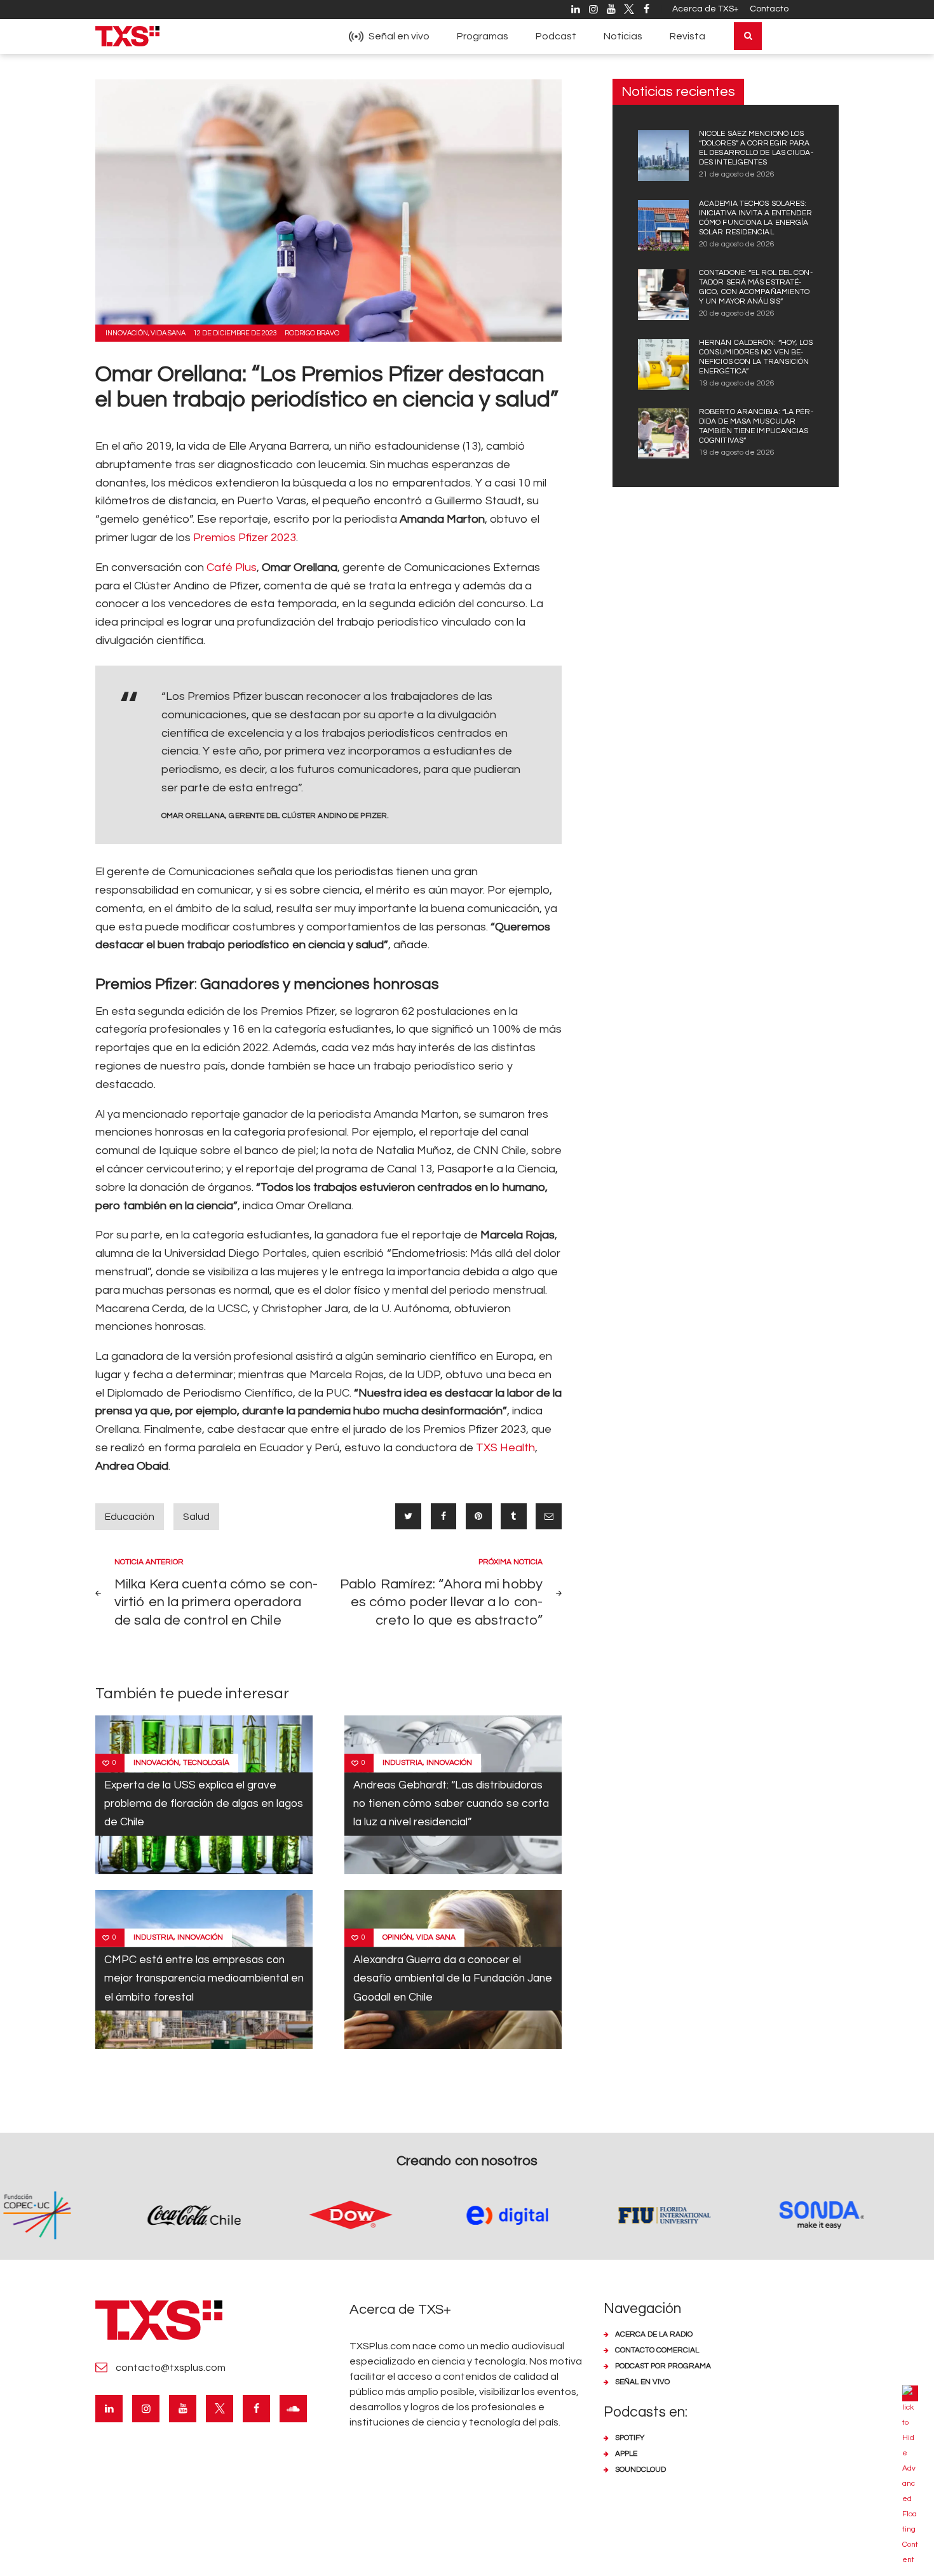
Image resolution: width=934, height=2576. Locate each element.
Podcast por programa (663, 2366)
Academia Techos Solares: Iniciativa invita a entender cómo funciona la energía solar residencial (755, 218)
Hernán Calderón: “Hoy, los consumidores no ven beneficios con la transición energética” (756, 357)
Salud (196, 1517)
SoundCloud (640, 2470)
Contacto (769, 9)
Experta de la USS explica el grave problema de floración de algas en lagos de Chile (204, 1804)
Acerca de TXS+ (705, 9)
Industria (403, 1763)
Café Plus (232, 567)
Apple (626, 2454)
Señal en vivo (642, 2382)
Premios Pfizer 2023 (245, 538)
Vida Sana (168, 333)
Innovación (127, 333)
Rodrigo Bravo (312, 333)
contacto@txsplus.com (171, 2368)
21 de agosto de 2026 (737, 174)
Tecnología (206, 1763)
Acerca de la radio (654, 2334)
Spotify (630, 2438)
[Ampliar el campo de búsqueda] (748, 36)
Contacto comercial (657, 2350)
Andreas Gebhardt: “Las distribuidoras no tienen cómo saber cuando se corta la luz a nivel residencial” (451, 1804)
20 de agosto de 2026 (737, 244)
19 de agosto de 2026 (737, 383)
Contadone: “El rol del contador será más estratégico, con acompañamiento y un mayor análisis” (756, 287)
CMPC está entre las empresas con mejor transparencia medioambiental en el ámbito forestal (204, 1979)
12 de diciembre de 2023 (235, 333)
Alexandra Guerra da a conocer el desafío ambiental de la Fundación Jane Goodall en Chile (453, 1979)
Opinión (397, 1937)
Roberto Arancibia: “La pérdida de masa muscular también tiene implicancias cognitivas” (756, 426)
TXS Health (505, 1448)
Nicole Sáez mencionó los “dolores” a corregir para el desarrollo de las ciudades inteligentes (756, 148)
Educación (130, 1517)
